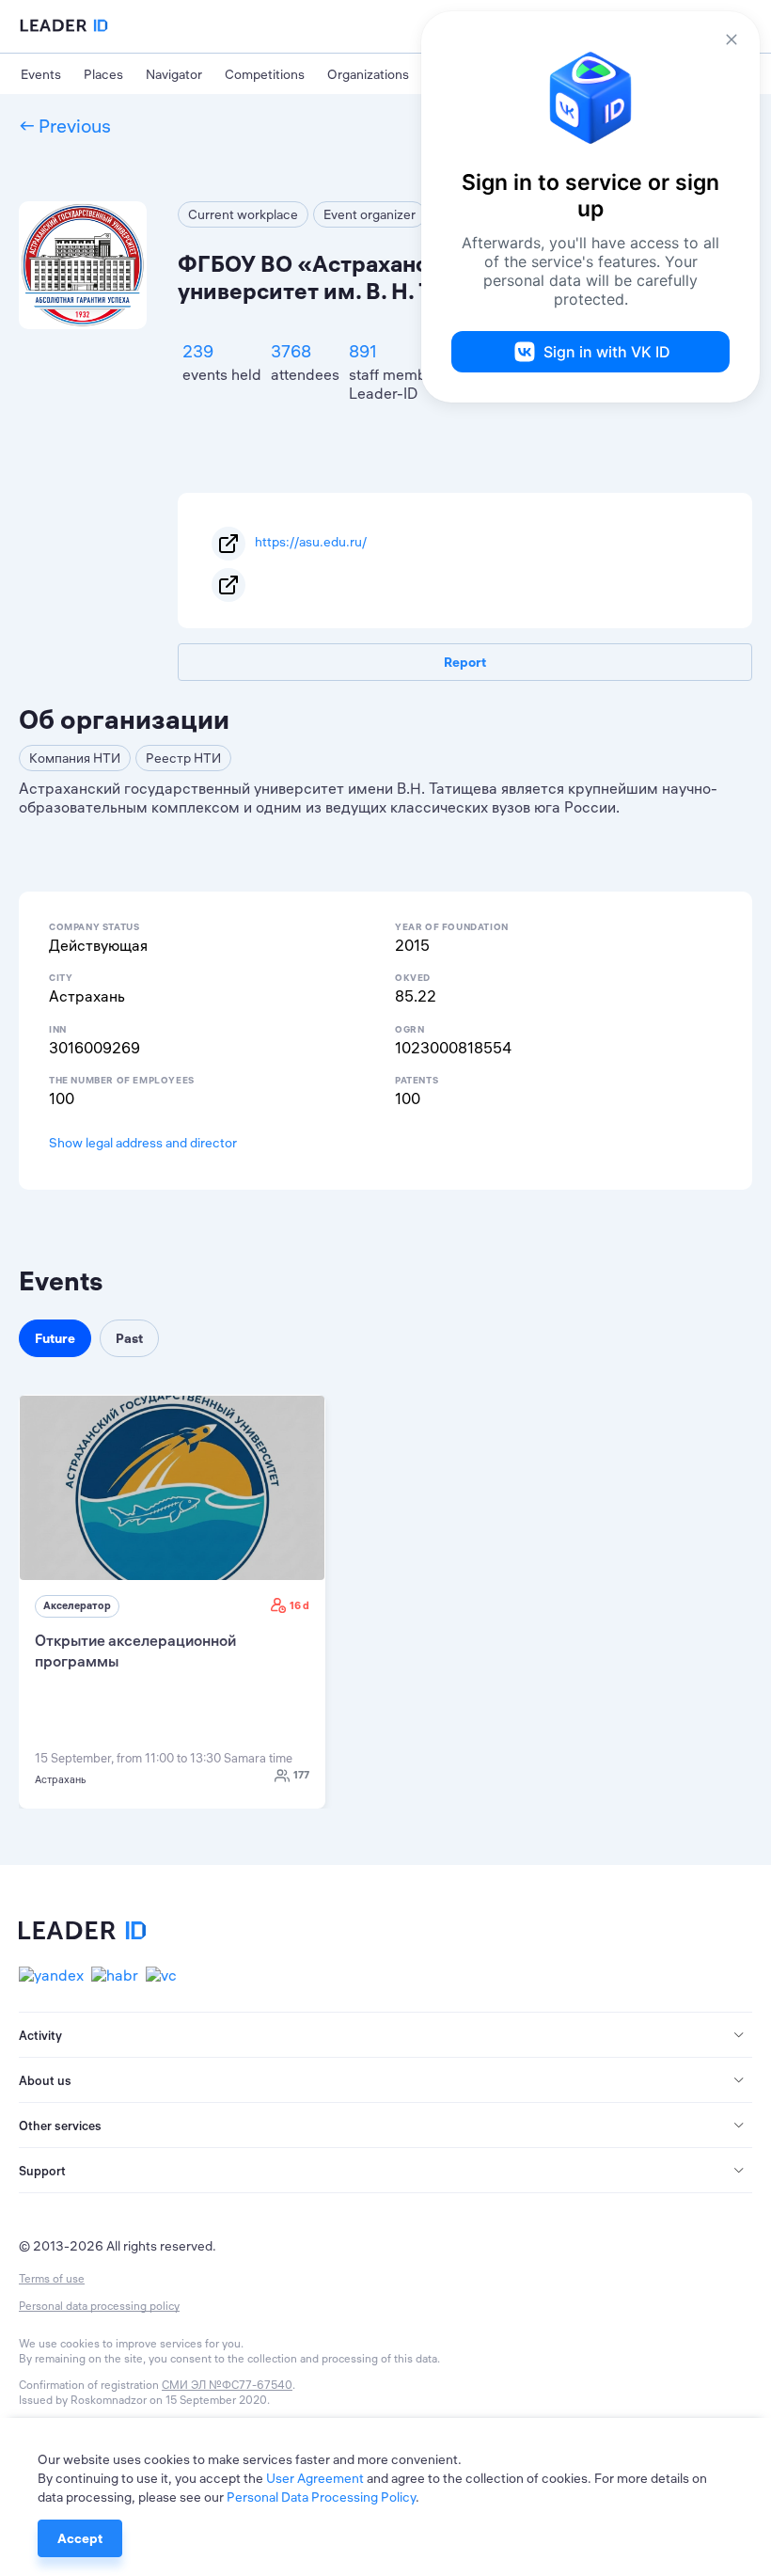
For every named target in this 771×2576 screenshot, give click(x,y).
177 (301, 1775)
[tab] (385, 2035)
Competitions (265, 74)
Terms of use (52, 2278)
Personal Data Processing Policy (321, 2497)
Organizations (368, 74)
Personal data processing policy (99, 2306)
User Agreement (315, 2478)
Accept (80, 2538)
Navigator (174, 74)
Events (41, 74)
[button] (385, 2035)
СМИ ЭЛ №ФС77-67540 (227, 2385)
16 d (299, 1605)
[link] (172, 1602)
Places (103, 74)
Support (42, 2171)
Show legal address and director (143, 1143)
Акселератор (77, 1605)
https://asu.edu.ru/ (311, 542)
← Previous (65, 126)
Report (465, 662)
